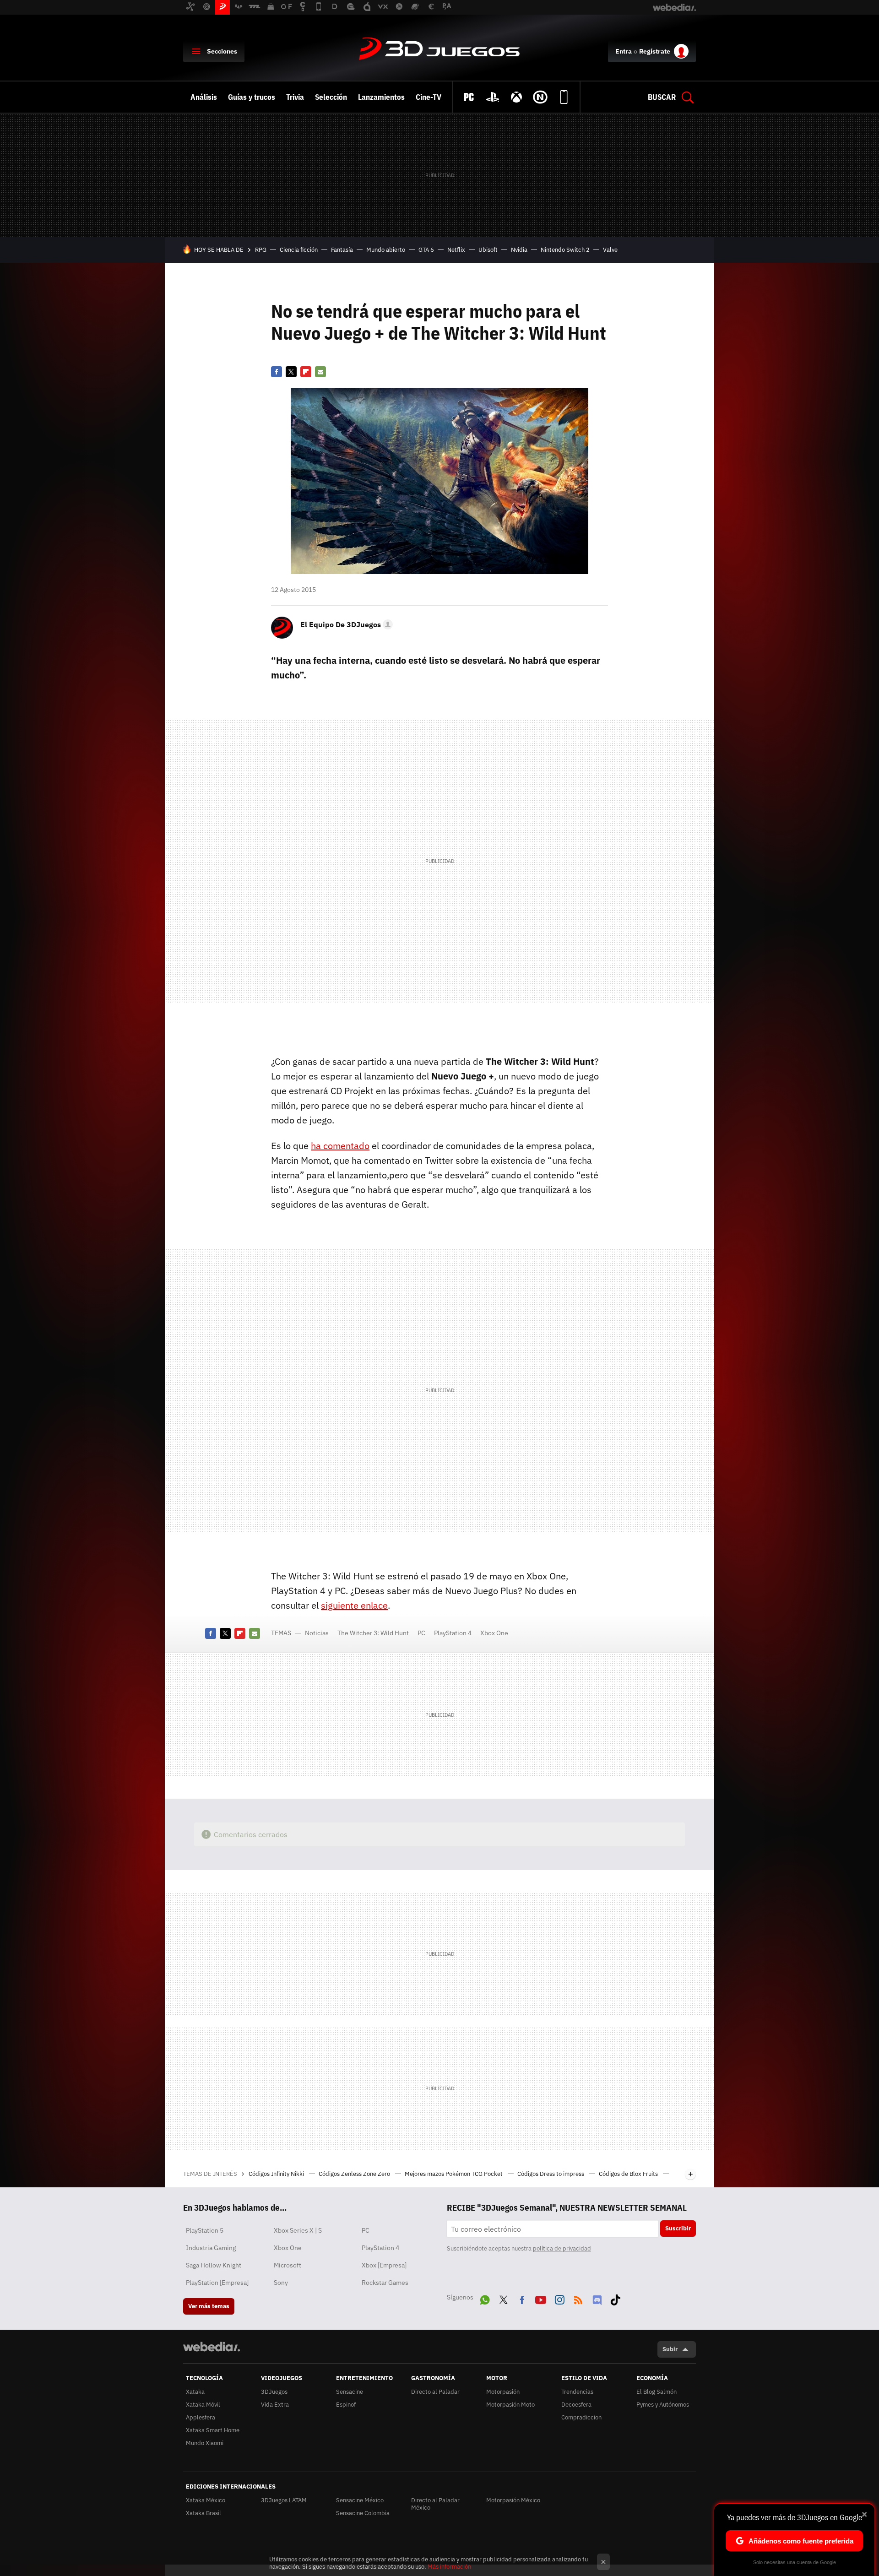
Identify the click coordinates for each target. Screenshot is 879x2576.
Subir (670, 2349)
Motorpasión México (513, 2500)
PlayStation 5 (205, 2230)
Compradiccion (581, 2417)
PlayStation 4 (453, 1633)
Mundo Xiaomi (205, 2443)
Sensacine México (360, 2500)
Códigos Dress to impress (551, 2174)
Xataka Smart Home (213, 2430)
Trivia (295, 97)
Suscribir (678, 2228)
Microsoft (288, 2265)
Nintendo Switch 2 (565, 250)
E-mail (320, 372)
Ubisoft (488, 250)
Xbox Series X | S (298, 2230)
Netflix (456, 250)
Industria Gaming (211, 2248)
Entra (624, 51)
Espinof (346, 2405)
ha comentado (340, 1146)
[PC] (469, 97)
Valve (610, 250)
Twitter (291, 372)
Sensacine (350, 2392)
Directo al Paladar (435, 2392)
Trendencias (577, 2392)
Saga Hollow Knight (214, 2265)
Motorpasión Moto (510, 2405)
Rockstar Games (385, 2283)
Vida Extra (275, 2405)
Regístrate (655, 51)
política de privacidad (562, 2248)
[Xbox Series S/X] (516, 97)
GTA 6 (426, 250)
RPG (261, 250)
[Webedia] (212, 2347)
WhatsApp (485, 2298)
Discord (597, 2298)
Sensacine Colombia (363, 2513)
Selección (331, 97)
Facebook (277, 372)
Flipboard (306, 372)
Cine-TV (429, 97)
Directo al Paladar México (435, 2504)
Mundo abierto (386, 250)
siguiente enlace (354, 1605)
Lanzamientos (381, 97)
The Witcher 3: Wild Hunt (373, 1633)
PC (421, 1633)
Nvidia (519, 250)
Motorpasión (503, 2392)
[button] (345, 624)
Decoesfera (576, 2405)
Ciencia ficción (299, 250)
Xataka (195, 2392)
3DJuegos (439, 49)
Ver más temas (209, 2306)
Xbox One (494, 1633)
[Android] (564, 97)
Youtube (541, 2298)
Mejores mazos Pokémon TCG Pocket (454, 2174)
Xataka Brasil (203, 2513)
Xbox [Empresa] (384, 2265)
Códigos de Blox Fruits (629, 2174)
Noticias (317, 1633)
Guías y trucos (252, 97)
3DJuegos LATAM (284, 2500)
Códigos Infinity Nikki (277, 2174)
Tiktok (615, 2298)
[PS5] (493, 97)
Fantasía (342, 250)
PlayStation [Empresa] (217, 2283)
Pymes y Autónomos (663, 2405)
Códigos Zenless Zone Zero (355, 2174)
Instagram (559, 2298)
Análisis (204, 97)
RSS (578, 2298)
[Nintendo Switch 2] (540, 97)
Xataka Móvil (203, 2405)
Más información (449, 2567)
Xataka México (206, 2500)
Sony (281, 2283)
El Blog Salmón (657, 2392)
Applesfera (201, 2417)
